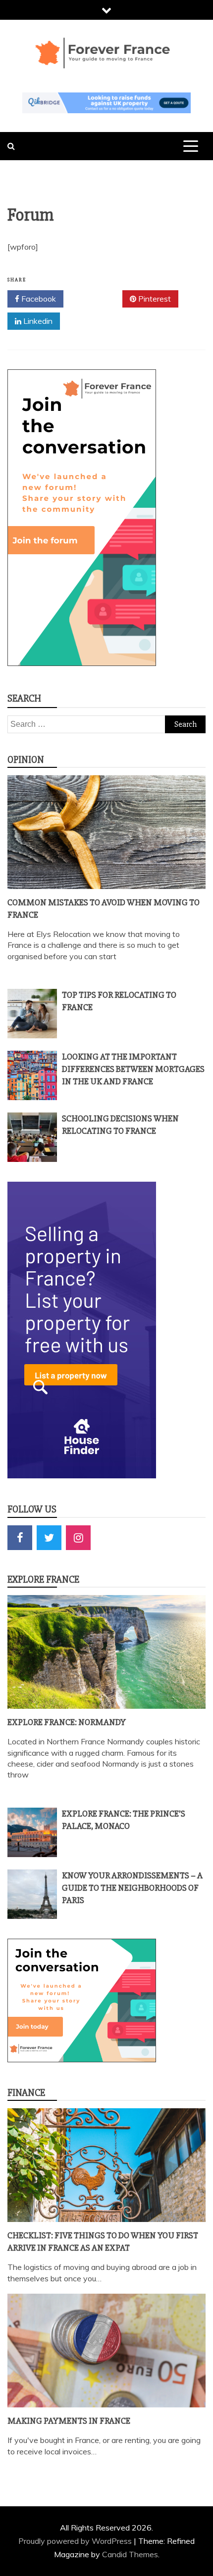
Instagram (78, 1538)
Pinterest (154, 299)
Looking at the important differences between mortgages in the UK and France (133, 1069)
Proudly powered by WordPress (76, 2541)
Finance (26, 2093)
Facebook (38, 299)
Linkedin (37, 321)
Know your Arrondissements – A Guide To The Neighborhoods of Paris (132, 1888)
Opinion (26, 760)
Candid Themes (130, 2554)
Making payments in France (69, 2421)
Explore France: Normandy (67, 1722)
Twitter (96, 299)
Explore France (43, 1579)
